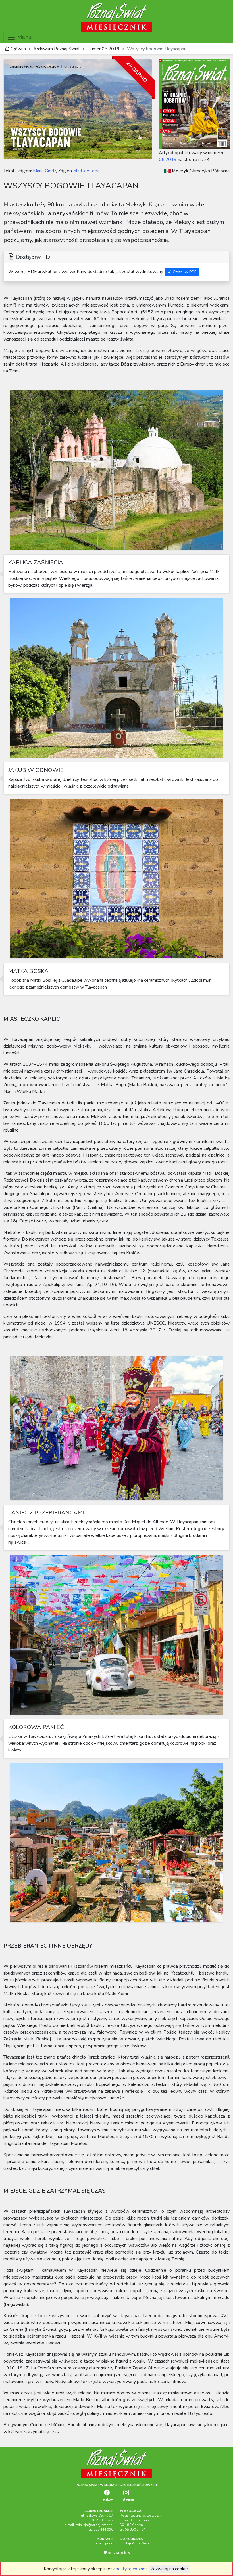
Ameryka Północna (211, 171)
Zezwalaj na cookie (169, 2569)
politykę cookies (132, 2569)
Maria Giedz (44, 171)
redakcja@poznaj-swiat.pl (94, 2525)
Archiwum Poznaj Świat (57, 49)
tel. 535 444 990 (101, 2530)
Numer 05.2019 (103, 49)
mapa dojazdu (103, 2544)
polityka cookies (118, 2553)
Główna (18, 49)
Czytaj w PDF (184, 272)
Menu (24, 37)
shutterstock (86, 171)
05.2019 (168, 160)
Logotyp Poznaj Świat (135, 2544)
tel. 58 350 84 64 (133, 2530)
